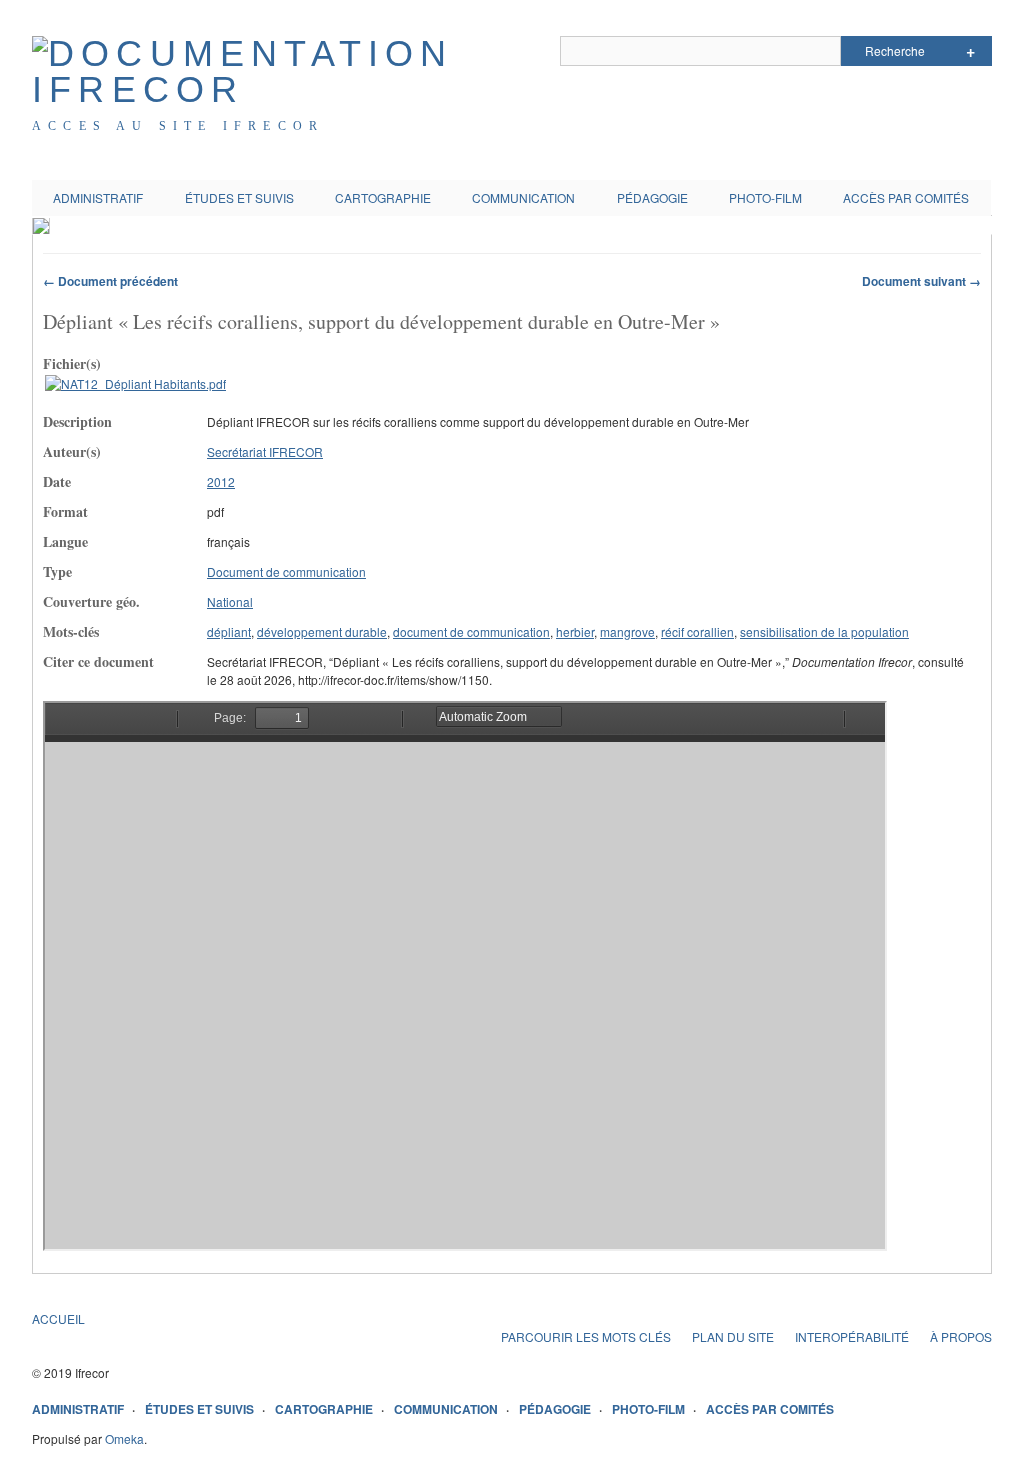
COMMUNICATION (523, 197)
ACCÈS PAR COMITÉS (906, 197)
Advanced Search (970, 51)
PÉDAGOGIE (652, 197)
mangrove (627, 631)
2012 (221, 481)
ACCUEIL (58, 1318)
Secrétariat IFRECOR (265, 451)
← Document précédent (110, 281)
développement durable (322, 631)
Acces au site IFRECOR (178, 126)
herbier (575, 631)
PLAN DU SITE (733, 1336)
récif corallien (697, 631)
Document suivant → (921, 281)
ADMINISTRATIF (98, 197)
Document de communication (286, 571)
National (230, 601)
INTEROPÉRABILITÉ (852, 1336)
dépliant (229, 631)
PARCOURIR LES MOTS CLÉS (586, 1336)
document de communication (471, 631)
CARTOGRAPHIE (383, 197)
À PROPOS (961, 1336)
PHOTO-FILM (765, 197)
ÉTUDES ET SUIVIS (239, 197)
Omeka (124, 1438)
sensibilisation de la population (824, 631)
